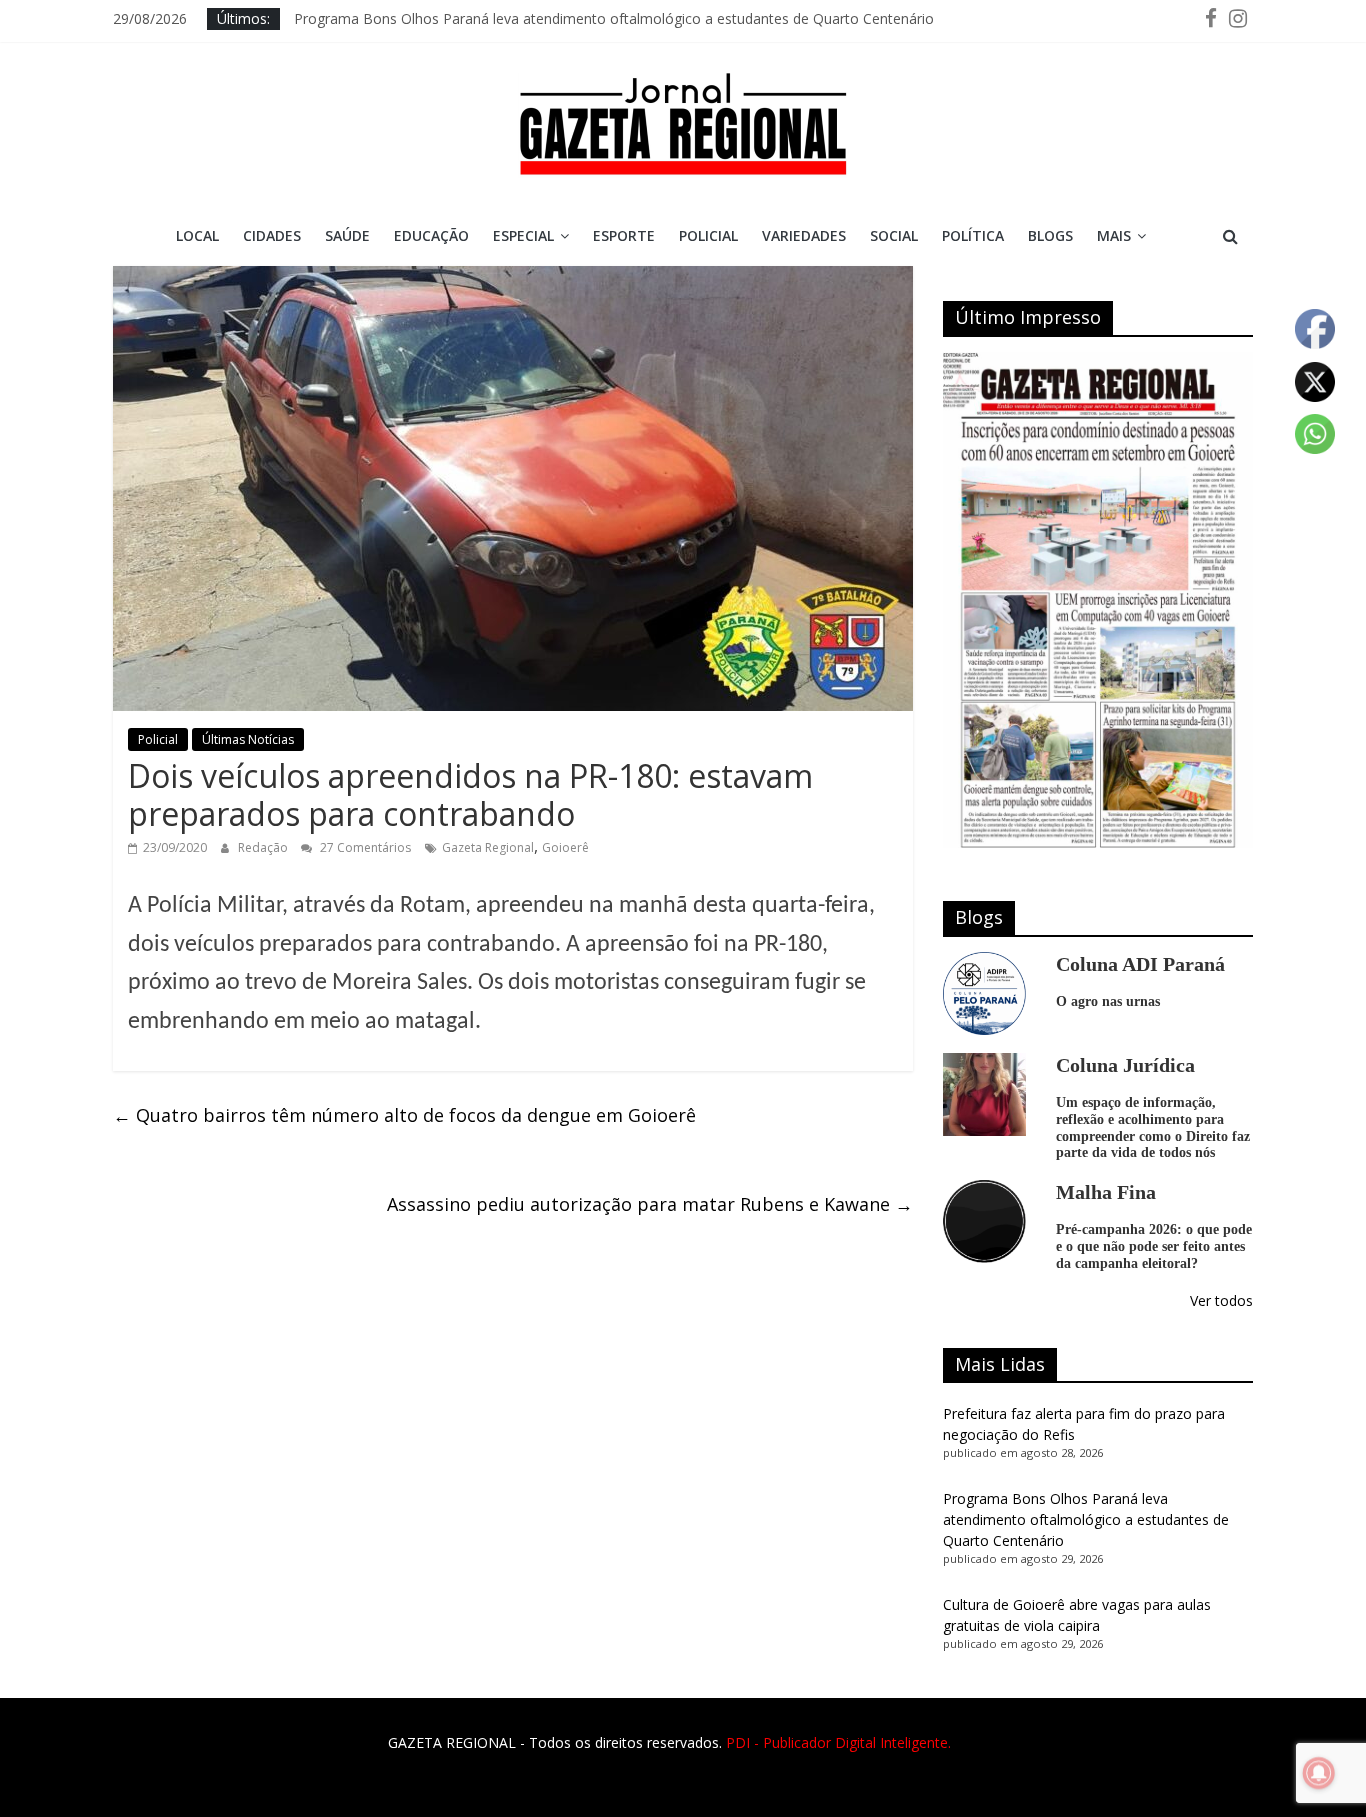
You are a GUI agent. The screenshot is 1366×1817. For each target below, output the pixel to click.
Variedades (804, 235)
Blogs (1050, 235)
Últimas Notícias (248, 739)
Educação (431, 235)
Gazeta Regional (488, 847)
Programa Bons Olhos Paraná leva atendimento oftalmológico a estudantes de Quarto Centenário (614, 18)
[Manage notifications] (1319, 1773)
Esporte (624, 235)
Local (197, 235)
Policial (708, 235)
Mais (1114, 235)
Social (894, 235)
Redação (264, 847)
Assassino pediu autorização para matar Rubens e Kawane (650, 1204)
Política (973, 235)
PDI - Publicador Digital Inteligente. (838, 1742)
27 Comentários (364, 847)
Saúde (347, 235)
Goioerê (565, 847)
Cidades (272, 235)
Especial (523, 235)
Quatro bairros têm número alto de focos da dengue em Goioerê (404, 1115)
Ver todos (1221, 1300)
